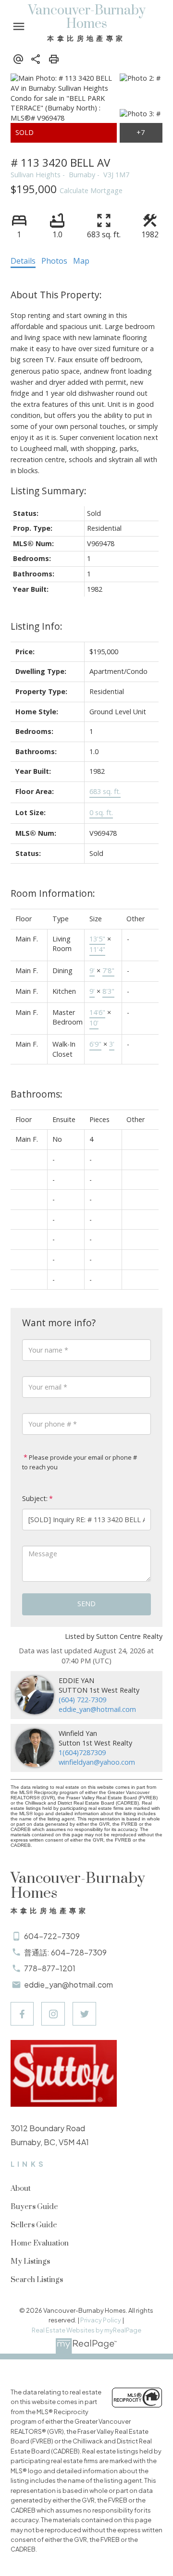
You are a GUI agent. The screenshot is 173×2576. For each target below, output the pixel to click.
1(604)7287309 (82, 1752)
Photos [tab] (54, 261)
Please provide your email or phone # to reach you (80, 1462)
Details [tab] (23, 261)
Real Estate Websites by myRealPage (86, 2330)
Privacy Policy (101, 2320)
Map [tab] (81, 261)
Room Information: (53, 893)
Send (86, 1604)
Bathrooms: (37, 1094)
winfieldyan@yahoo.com (97, 1762)
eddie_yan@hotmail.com (97, 1709)
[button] (22, 2014)
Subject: (35, 1498)
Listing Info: (37, 626)
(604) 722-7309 (82, 1700)
